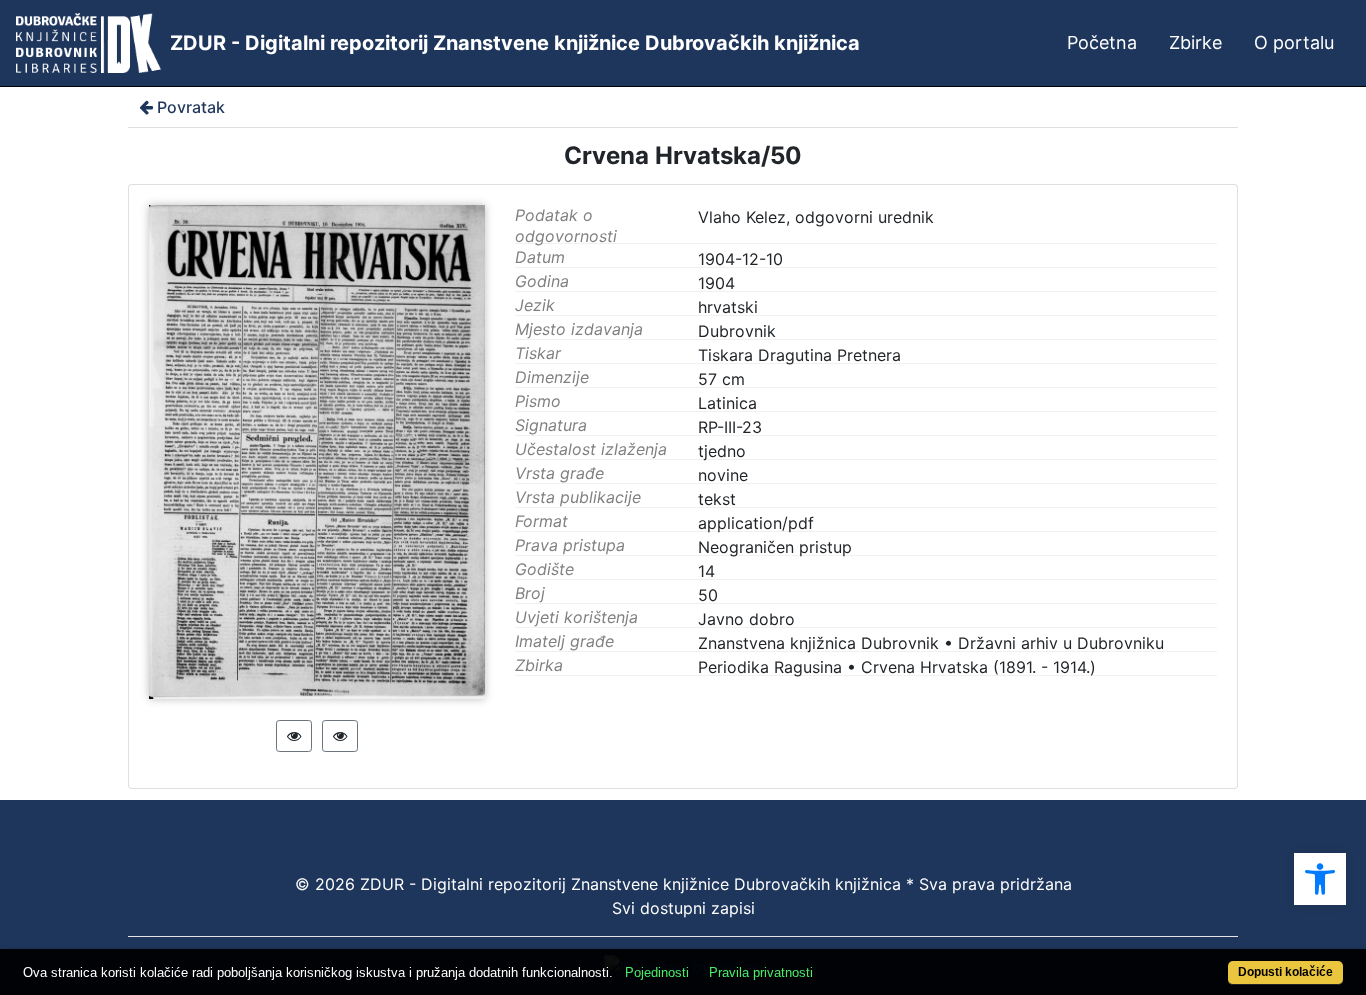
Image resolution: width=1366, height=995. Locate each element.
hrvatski (728, 307)
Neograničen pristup (775, 547)
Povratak (191, 107)
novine (723, 475)
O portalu (1294, 42)
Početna (1102, 42)
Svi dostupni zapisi (683, 908)
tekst (717, 499)
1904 (716, 283)
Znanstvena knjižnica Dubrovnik (818, 643)
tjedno (722, 451)
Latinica (727, 403)
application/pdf (756, 523)
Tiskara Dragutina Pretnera (799, 355)
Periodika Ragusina (770, 667)
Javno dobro (746, 619)
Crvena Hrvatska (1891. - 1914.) (978, 667)
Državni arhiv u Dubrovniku (1061, 643)
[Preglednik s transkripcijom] (340, 736)
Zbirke (1195, 42)
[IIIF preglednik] (294, 736)
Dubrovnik (737, 331)
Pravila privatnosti (761, 972)
